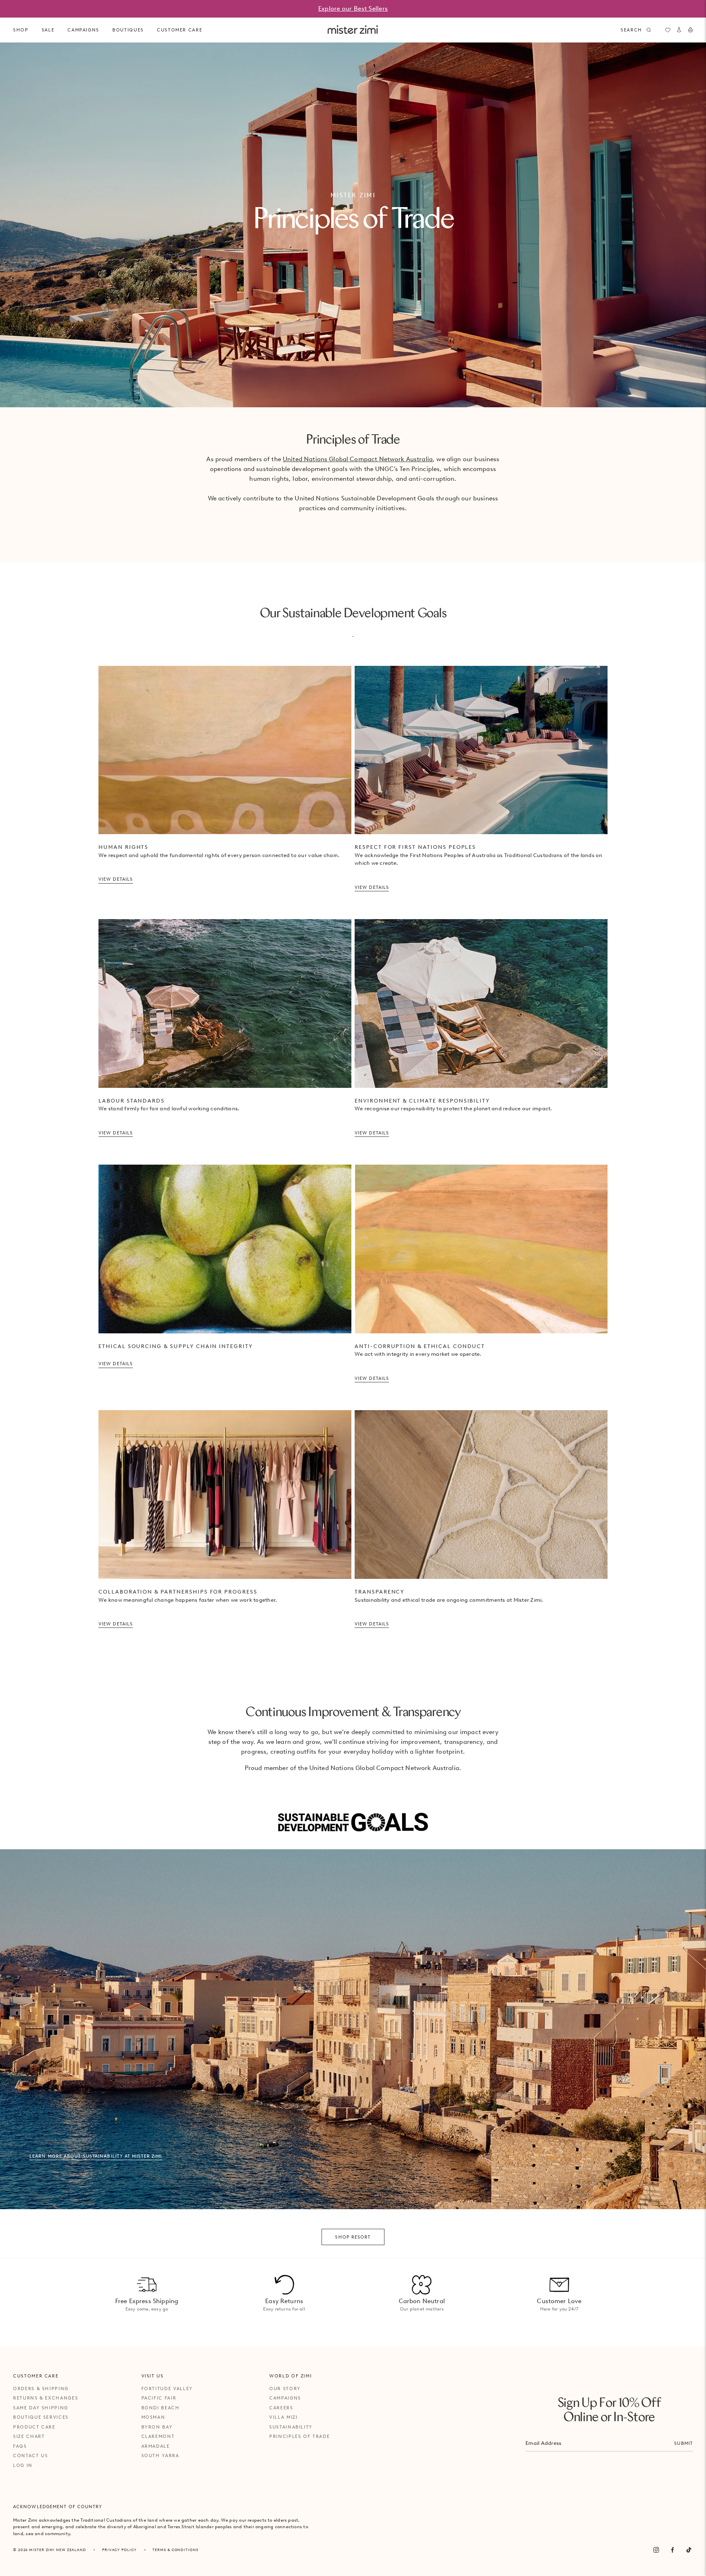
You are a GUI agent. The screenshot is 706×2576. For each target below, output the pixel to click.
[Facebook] (672, 2550)
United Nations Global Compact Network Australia (358, 459)
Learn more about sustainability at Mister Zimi (96, 2156)
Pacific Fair (159, 2398)
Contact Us (31, 2455)
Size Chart (29, 2436)
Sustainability (291, 2427)
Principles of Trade (299, 2436)
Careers (281, 2408)
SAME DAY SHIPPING (41, 2408)
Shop (21, 30)
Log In (23, 2465)
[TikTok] (689, 2550)
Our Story (285, 2388)
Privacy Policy (120, 2550)
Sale (48, 30)
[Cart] (690, 30)
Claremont (158, 2436)
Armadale (156, 2446)
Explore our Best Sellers (353, 9)
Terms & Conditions (175, 2550)
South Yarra (160, 2455)
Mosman (153, 2417)
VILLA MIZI (284, 2417)
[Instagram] (656, 2550)
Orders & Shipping (41, 2388)
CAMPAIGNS (83, 30)
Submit (684, 2443)
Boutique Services (41, 2417)
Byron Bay (157, 2427)
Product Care (34, 2427)
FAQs (20, 2446)
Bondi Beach (161, 2408)
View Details (116, 879)
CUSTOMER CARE (180, 30)
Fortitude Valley (167, 2388)
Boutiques (128, 30)
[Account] (679, 30)
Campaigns (285, 2398)
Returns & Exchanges (46, 2398)
